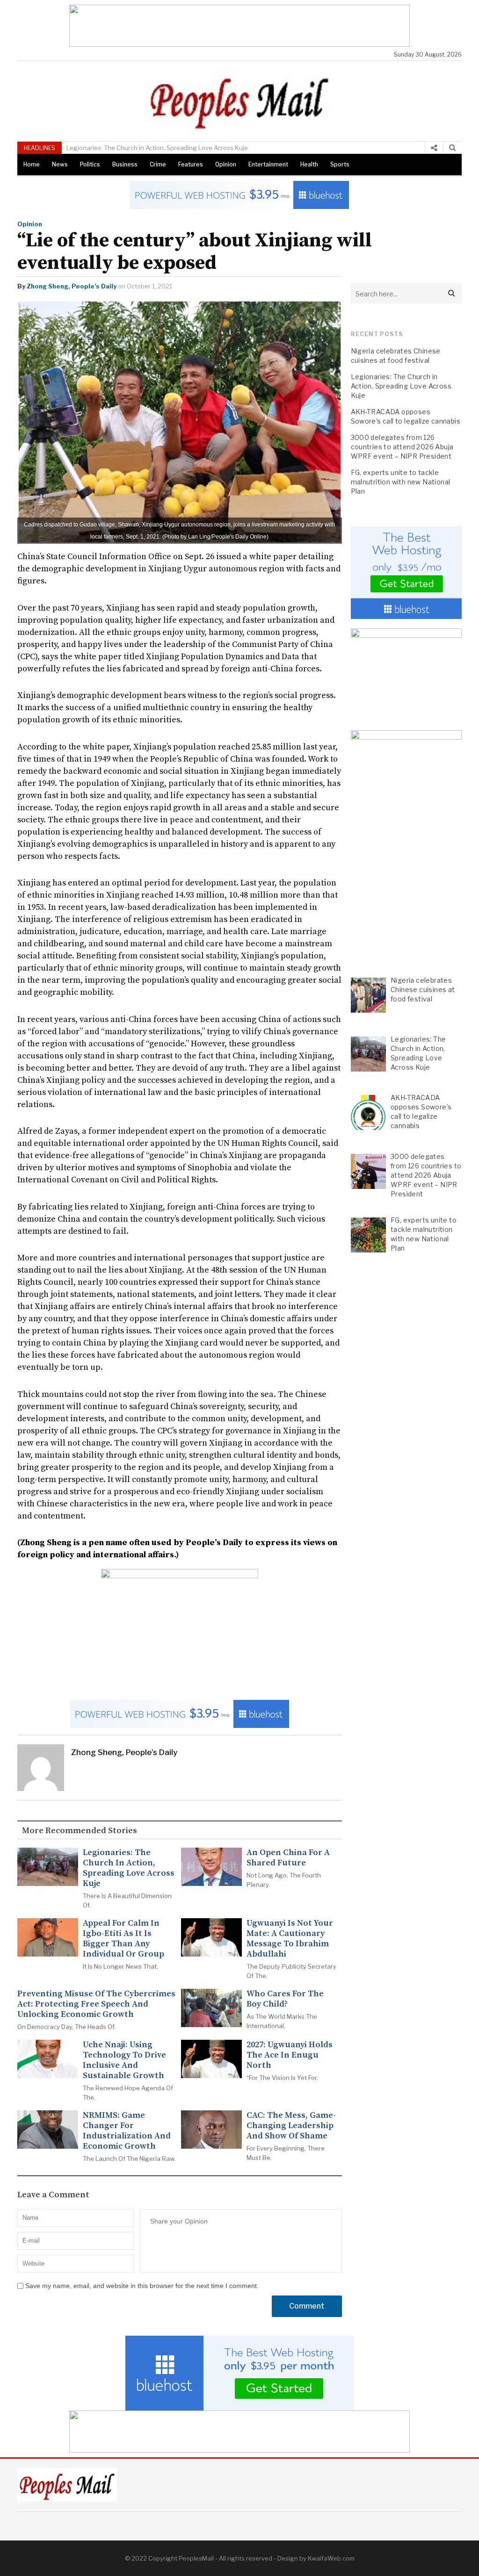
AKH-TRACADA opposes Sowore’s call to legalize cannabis (270, 148)
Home (32, 164)
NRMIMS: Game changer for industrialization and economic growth (127, 2131)
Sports (340, 164)
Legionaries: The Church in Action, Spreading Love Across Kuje (129, 1868)
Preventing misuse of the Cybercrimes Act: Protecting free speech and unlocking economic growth (96, 2004)
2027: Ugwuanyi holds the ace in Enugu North (290, 2055)
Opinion (226, 164)
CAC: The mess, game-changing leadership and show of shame (291, 2126)
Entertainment (268, 164)
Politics (90, 164)
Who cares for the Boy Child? (285, 1999)
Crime (158, 164)
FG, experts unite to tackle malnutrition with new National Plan (401, 482)
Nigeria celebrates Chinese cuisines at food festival (396, 356)
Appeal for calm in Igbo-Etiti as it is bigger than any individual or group (123, 1939)
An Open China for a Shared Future (288, 1858)
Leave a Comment (53, 2195)
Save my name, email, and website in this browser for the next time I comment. (142, 2286)
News (60, 164)
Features (191, 164)
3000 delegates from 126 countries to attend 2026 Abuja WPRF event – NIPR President (402, 447)
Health (309, 164)
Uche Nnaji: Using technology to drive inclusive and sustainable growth (124, 2060)
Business (125, 164)
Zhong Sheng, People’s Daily (72, 286)
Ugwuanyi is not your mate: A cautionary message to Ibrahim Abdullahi (290, 1939)
